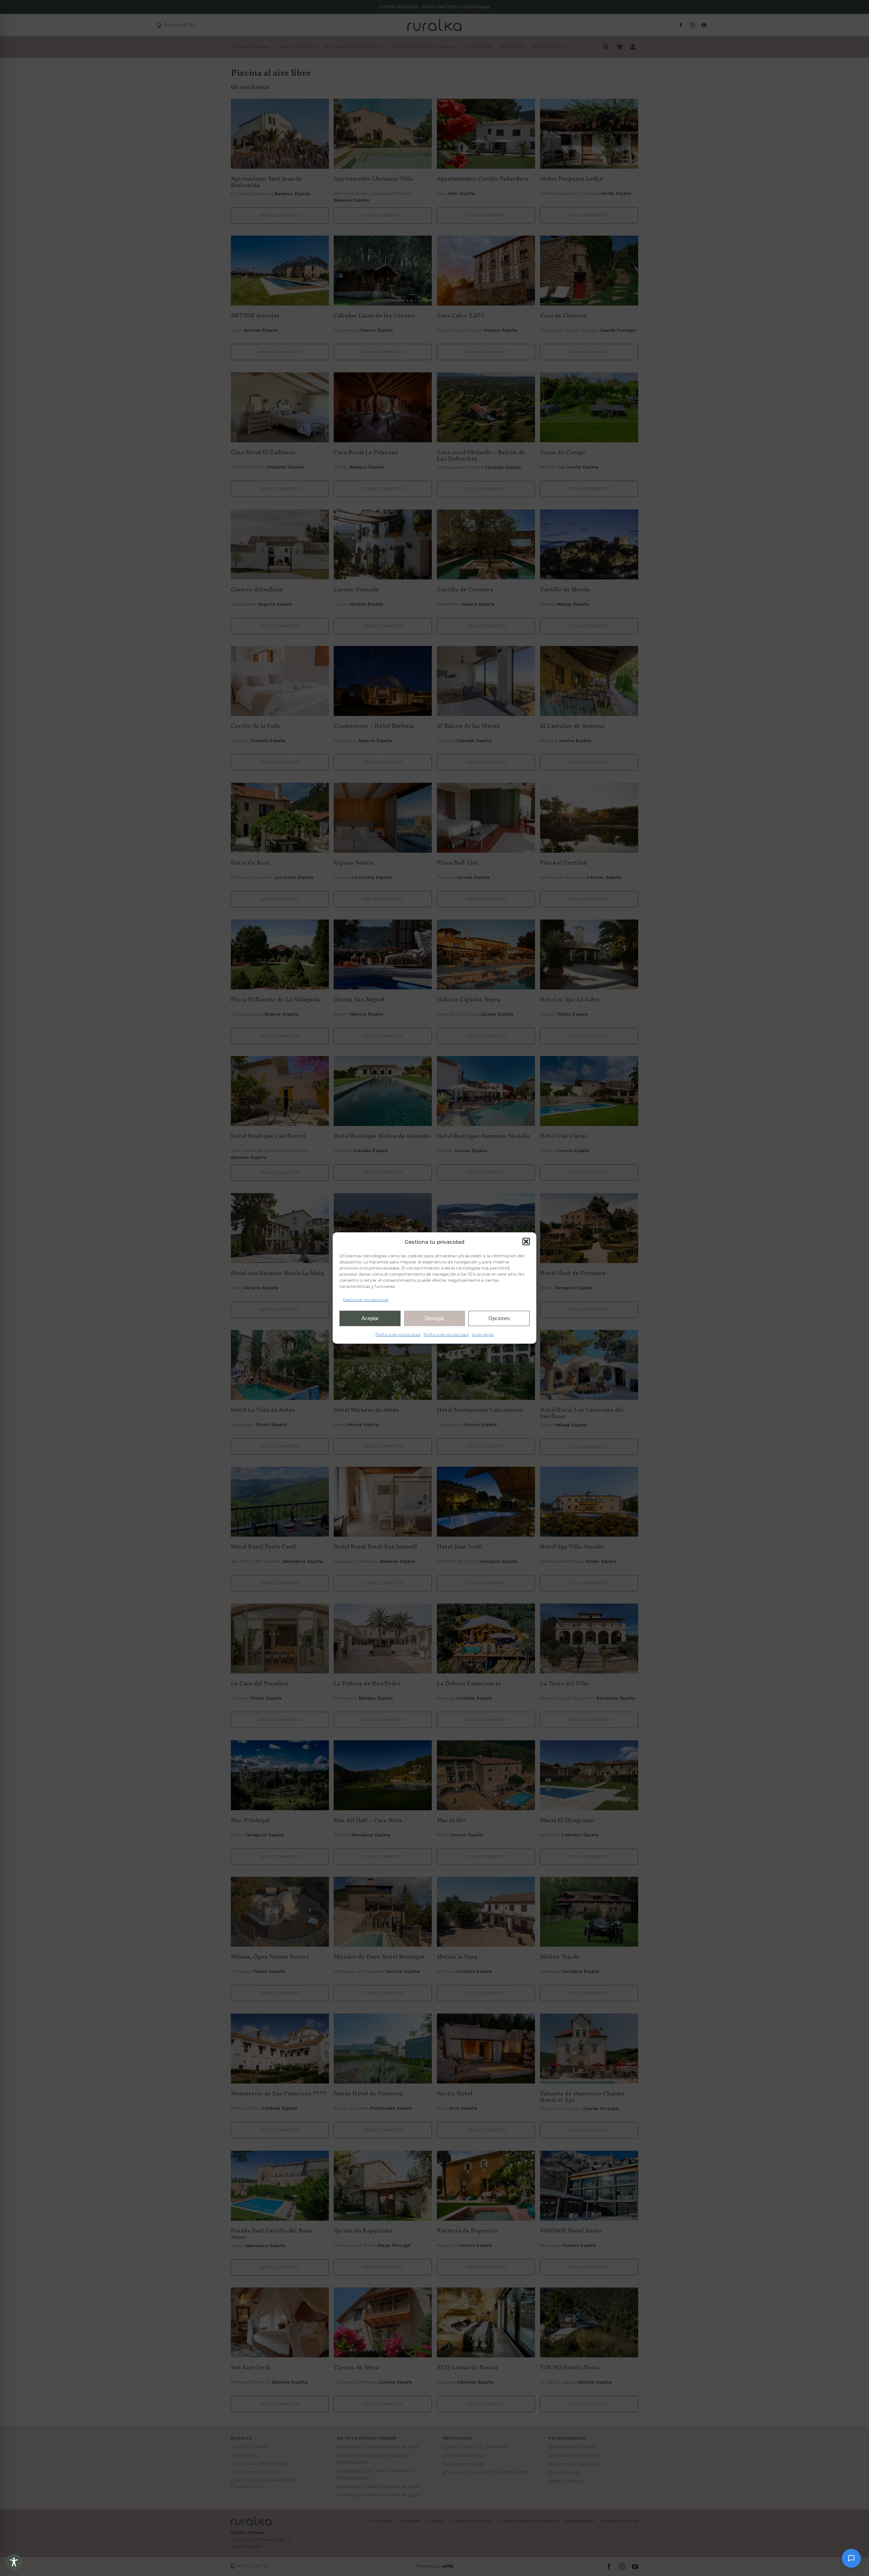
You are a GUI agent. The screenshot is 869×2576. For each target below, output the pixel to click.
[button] (526, 1242)
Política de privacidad (398, 1334)
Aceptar (370, 1318)
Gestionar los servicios (366, 1300)
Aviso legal (483, 1334)
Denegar (434, 1318)
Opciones (499, 1318)
